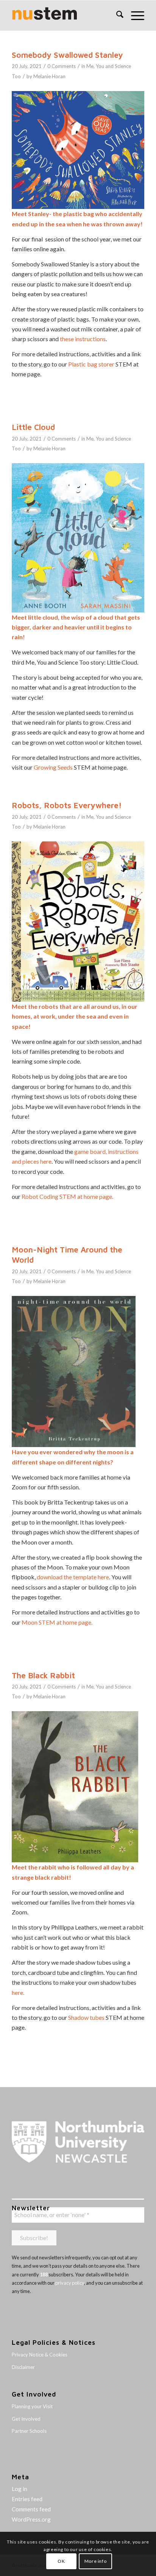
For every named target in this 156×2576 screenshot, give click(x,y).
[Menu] (134, 15)
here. (18, 1992)
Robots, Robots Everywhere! (67, 805)
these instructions (83, 339)
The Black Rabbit (43, 1675)
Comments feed (31, 2509)
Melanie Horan (49, 76)
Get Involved (26, 2419)
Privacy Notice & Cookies (40, 2355)
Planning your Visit (32, 2406)
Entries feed (27, 2499)
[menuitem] (116, 15)
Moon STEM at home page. (57, 1622)
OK (61, 2561)
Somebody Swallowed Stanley (67, 55)
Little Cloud (33, 427)
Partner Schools (29, 2431)
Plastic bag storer (91, 364)
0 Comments (62, 66)
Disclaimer (23, 2367)
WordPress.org (31, 2519)
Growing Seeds (53, 767)
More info (95, 2561)
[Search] (116, 15)
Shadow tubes (86, 2017)
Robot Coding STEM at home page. (67, 1196)
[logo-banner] (65, 15)
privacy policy (70, 2283)
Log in (19, 2489)
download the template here (73, 1577)
